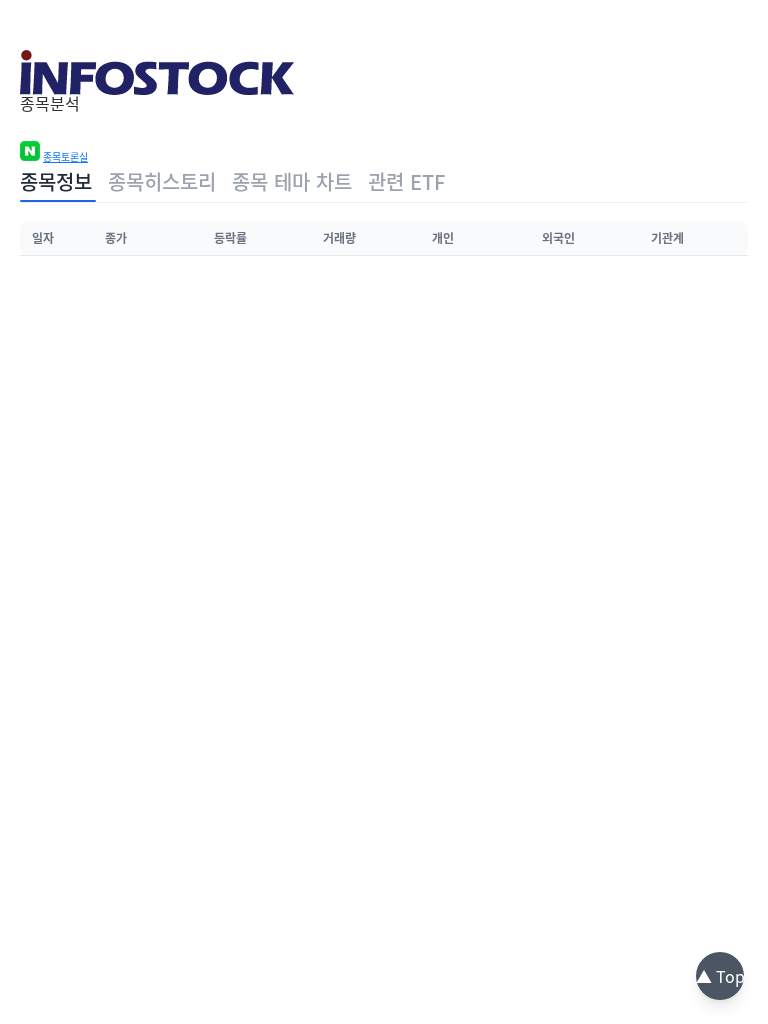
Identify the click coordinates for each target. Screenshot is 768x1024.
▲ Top (720, 976)
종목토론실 (65, 157)
